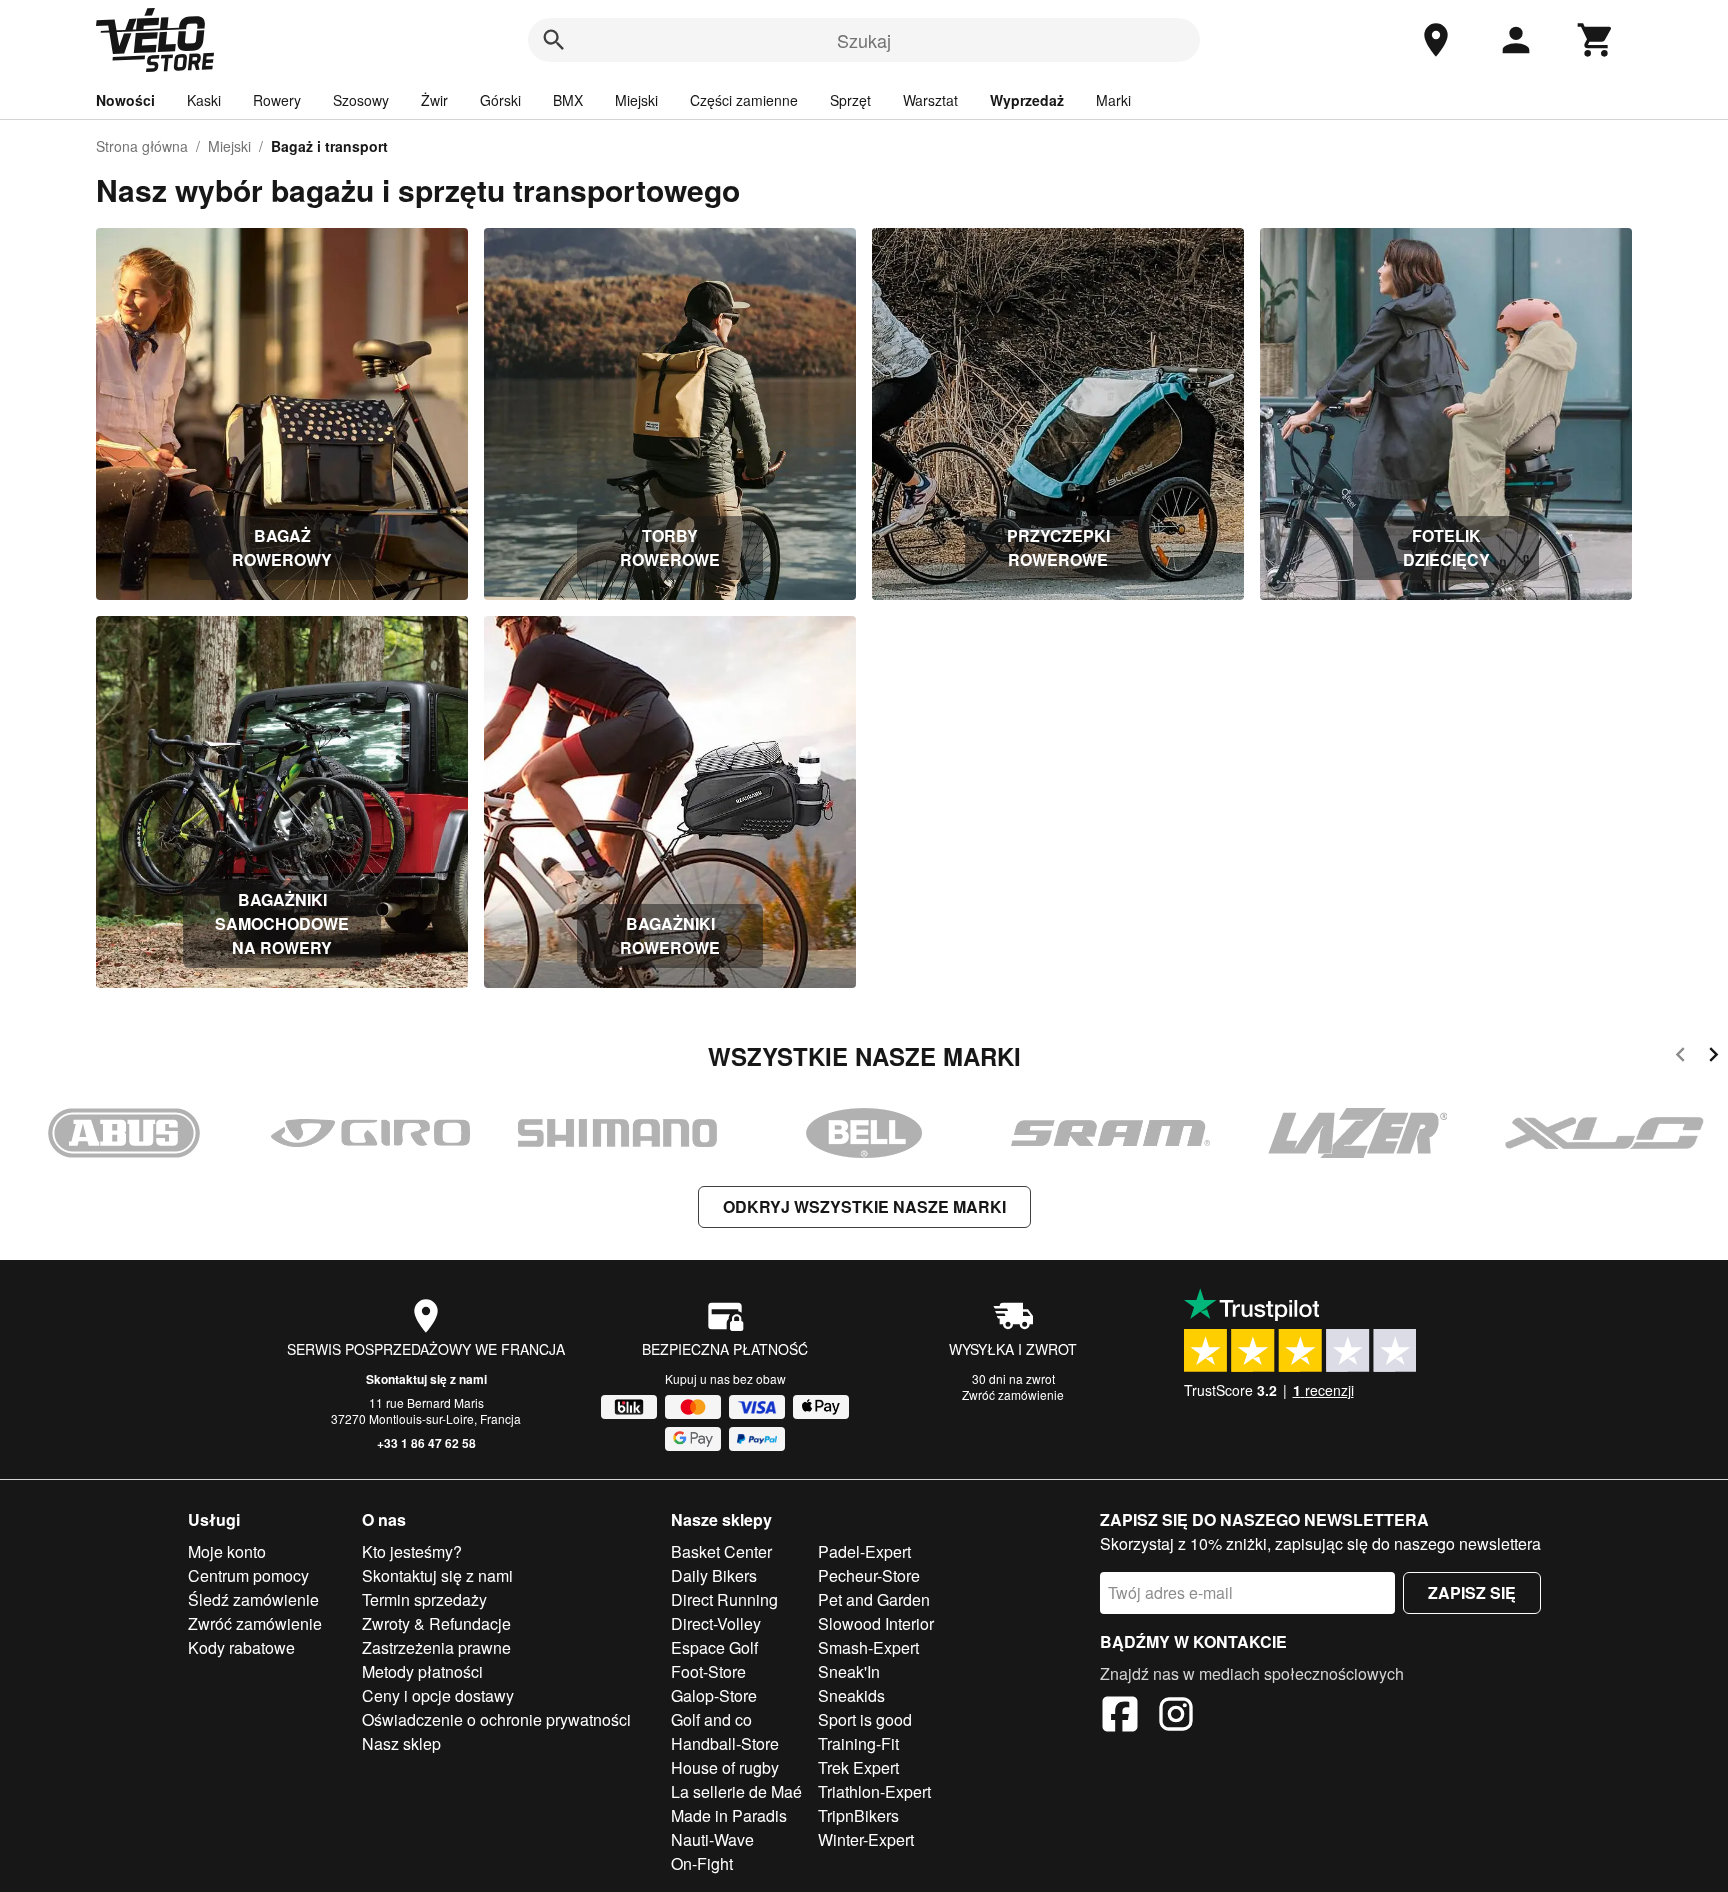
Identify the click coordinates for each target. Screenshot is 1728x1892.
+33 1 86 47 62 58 (426, 1443)
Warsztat (930, 100)
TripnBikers (858, 1815)
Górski (500, 100)
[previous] (1680, 1057)
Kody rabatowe (241, 1647)
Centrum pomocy (248, 1575)
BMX (568, 100)
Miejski (636, 100)
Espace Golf (714, 1647)
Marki (1113, 100)
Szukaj (864, 40)
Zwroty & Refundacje (436, 1623)
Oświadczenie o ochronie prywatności (496, 1719)
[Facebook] (1120, 1717)
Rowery (277, 100)
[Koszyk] (1596, 40)
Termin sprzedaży (424, 1599)
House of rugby (725, 1767)
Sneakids (851, 1695)
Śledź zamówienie (253, 1599)
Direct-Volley (716, 1623)
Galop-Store (714, 1695)
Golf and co (711, 1719)
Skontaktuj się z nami (426, 1379)
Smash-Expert (868, 1647)
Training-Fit (858, 1743)
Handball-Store (725, 1743)
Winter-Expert (866, 1839)
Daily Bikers (714, 1575)
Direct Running (724, 1599)
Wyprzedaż (1027, 100)
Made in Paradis (729, 1815)
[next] (1713, 1057)
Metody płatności (422, 1671)
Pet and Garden (874, 1599)
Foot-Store (708, 1671)
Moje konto (227, 1551)
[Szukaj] (554, 40)
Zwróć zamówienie (1013, 1394)
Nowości (125, 100)
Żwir (434, 100)
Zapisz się (1472, 1592)
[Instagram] (1176, 1717)
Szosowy (361, 100)
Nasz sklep (401, 1743)
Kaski (204, 100)
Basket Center (721, 1551)
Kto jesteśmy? (412, 1551)
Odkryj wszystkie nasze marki (864, 1206)
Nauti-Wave (712, 1839)
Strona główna (142, 146)
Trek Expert (858, 1767)
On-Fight (702, 1863)
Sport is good (865, 1719)
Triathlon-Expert (874, 1791)
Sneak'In (849, 1671)
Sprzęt (850, 100)
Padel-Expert (864, 1551)
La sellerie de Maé (736, 1791)
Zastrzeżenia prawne (436, 1647)
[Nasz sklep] (1436, 40)
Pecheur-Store (869, 1575)
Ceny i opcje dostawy (438, 1695)
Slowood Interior (876, 1623)
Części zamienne (744, 100)
